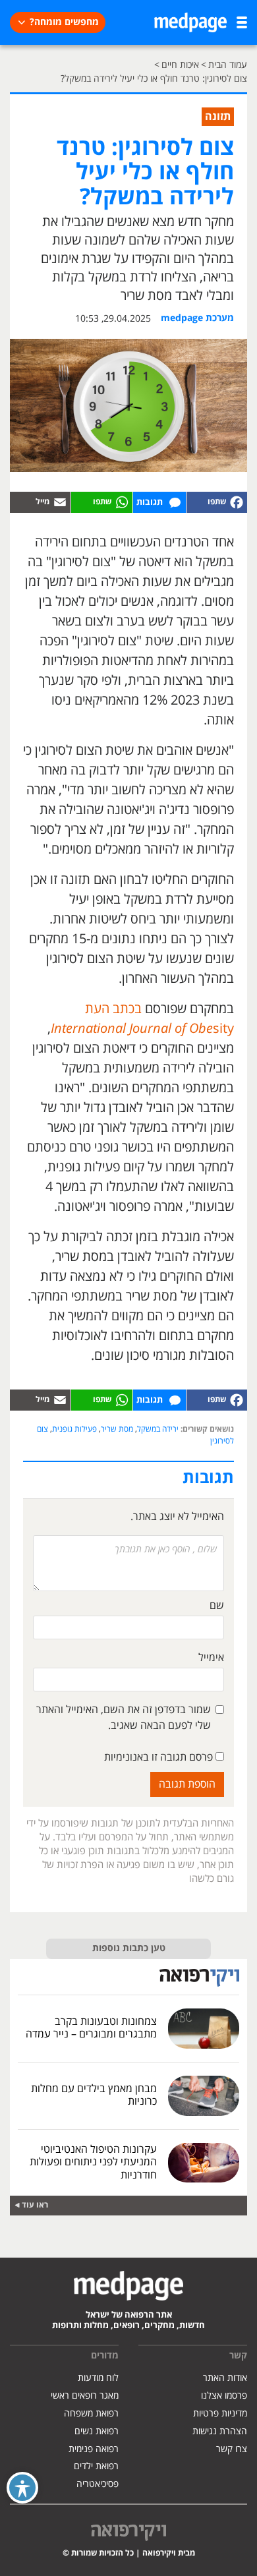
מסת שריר (117, 1429)
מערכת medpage (197, 318)
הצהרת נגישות (220, 2431)
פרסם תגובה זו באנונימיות (160, 1757)
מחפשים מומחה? (64, 22)
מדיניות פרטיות (220, 2414)
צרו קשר (232, 2449)
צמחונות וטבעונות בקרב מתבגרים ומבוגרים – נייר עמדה (91, 2028)
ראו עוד (35, 2205)
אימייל (211, 1658)
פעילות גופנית (74, 1429)
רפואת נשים (97, 2431)
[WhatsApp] (101, 502)
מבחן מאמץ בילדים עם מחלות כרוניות (94, 2095)
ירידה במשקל (158, 1429)
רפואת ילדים (96, 2466)
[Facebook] (217, 502)
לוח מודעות (98, 2378)
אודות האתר (225, 2378)
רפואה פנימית (94, 2449)
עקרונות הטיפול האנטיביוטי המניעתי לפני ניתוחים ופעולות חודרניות (93, 2162)
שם (217, 1606)
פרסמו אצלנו (224, 2396)
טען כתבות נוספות (129, 1948)
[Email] (40, 502)
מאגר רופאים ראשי (85, 2396)
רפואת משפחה (91, 2414)
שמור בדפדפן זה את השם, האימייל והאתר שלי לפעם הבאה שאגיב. (124, 1718)
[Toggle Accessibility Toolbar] (22, 2488)
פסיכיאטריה (98, 2484)
